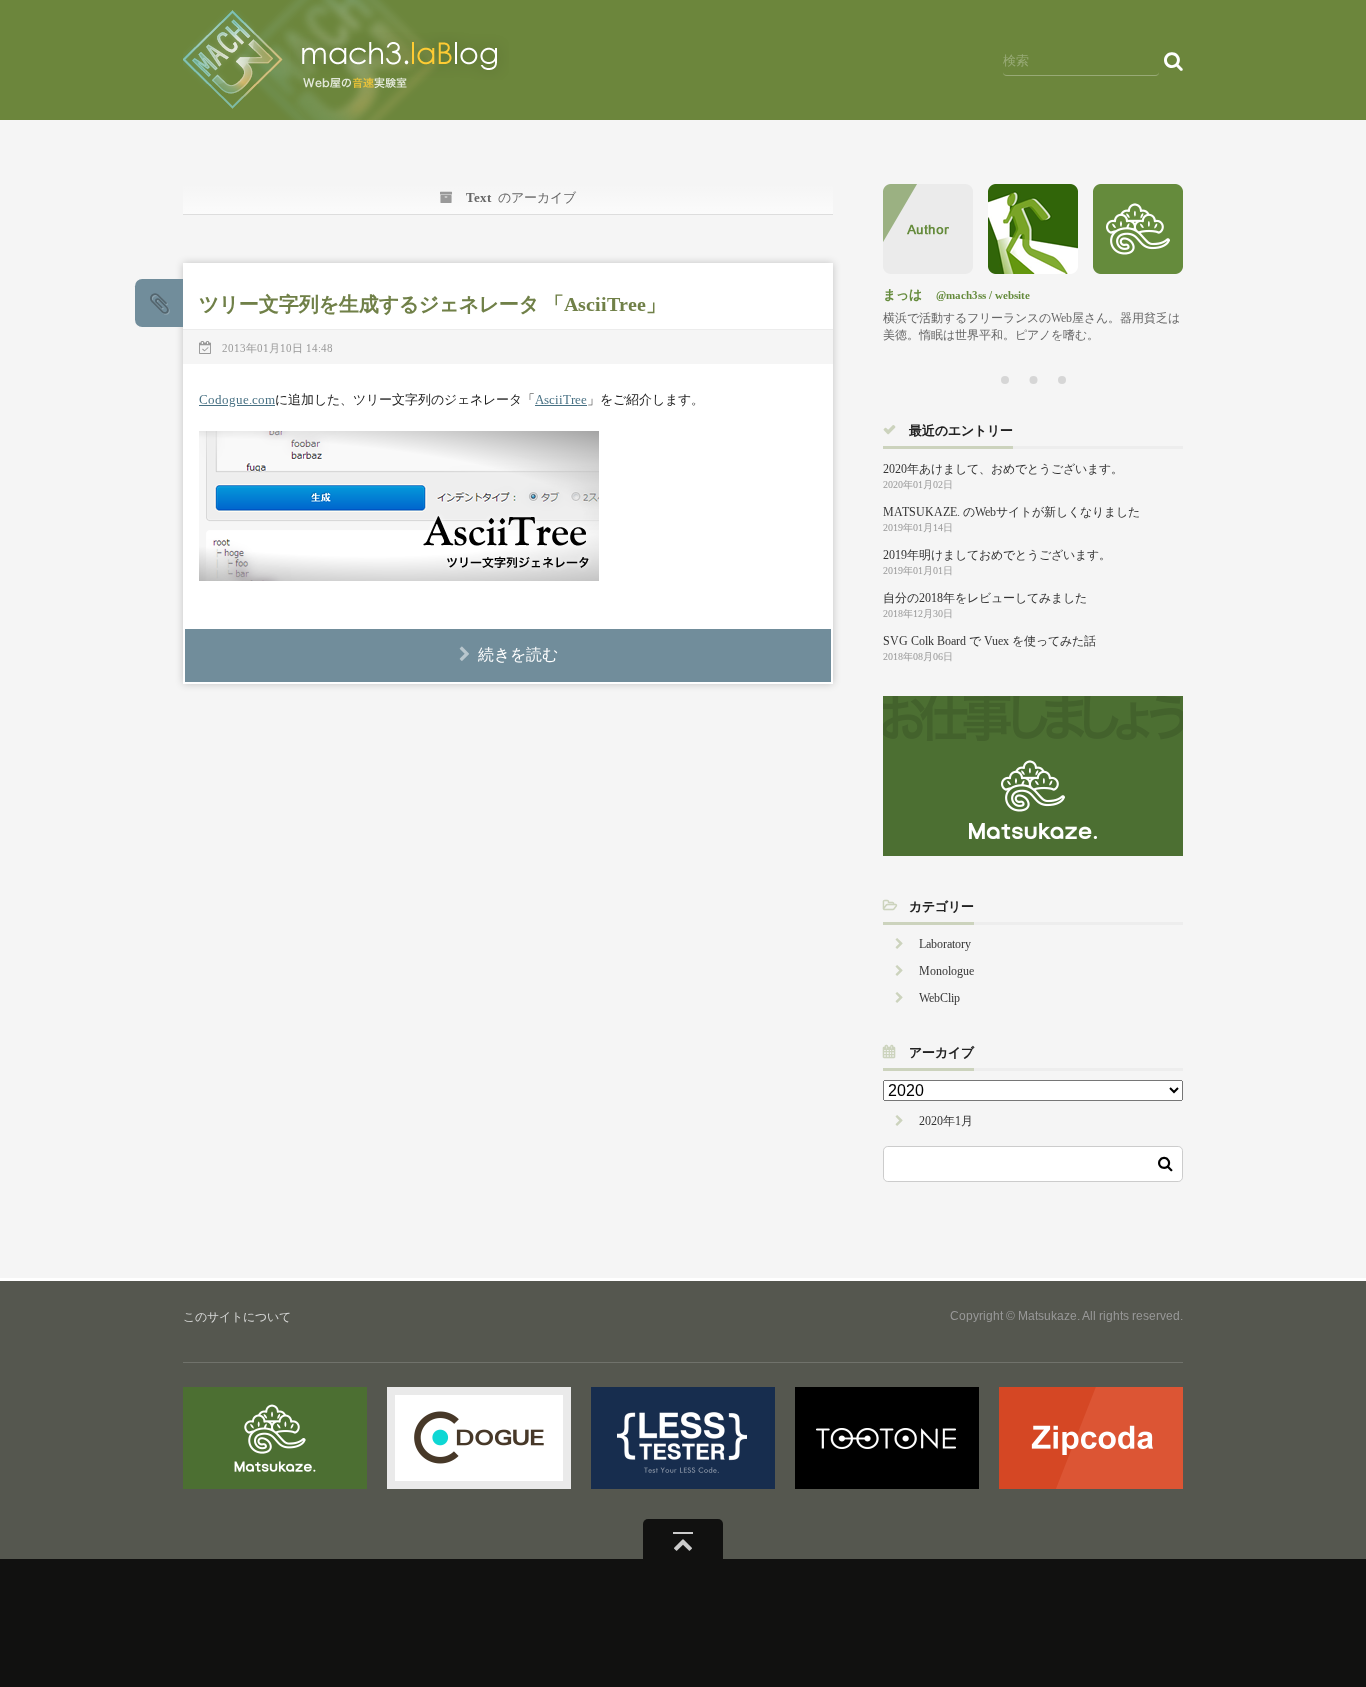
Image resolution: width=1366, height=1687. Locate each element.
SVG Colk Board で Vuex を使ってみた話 (989, 641)
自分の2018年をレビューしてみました (985, 598)
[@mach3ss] (1033, 268)
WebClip (939, 998)
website (1012, 295)
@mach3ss (961, 295)
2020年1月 (946, 1121)
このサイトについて (237, 1317)
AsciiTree (561, 399)
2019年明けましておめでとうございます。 (997, 555)
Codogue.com (237, 399)
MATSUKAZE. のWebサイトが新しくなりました (1011, 512)
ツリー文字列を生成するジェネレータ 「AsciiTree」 (432, 304)
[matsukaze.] (1138, 268)
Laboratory (945, 944)
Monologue (946, 971)
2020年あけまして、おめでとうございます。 (1003, 469)
